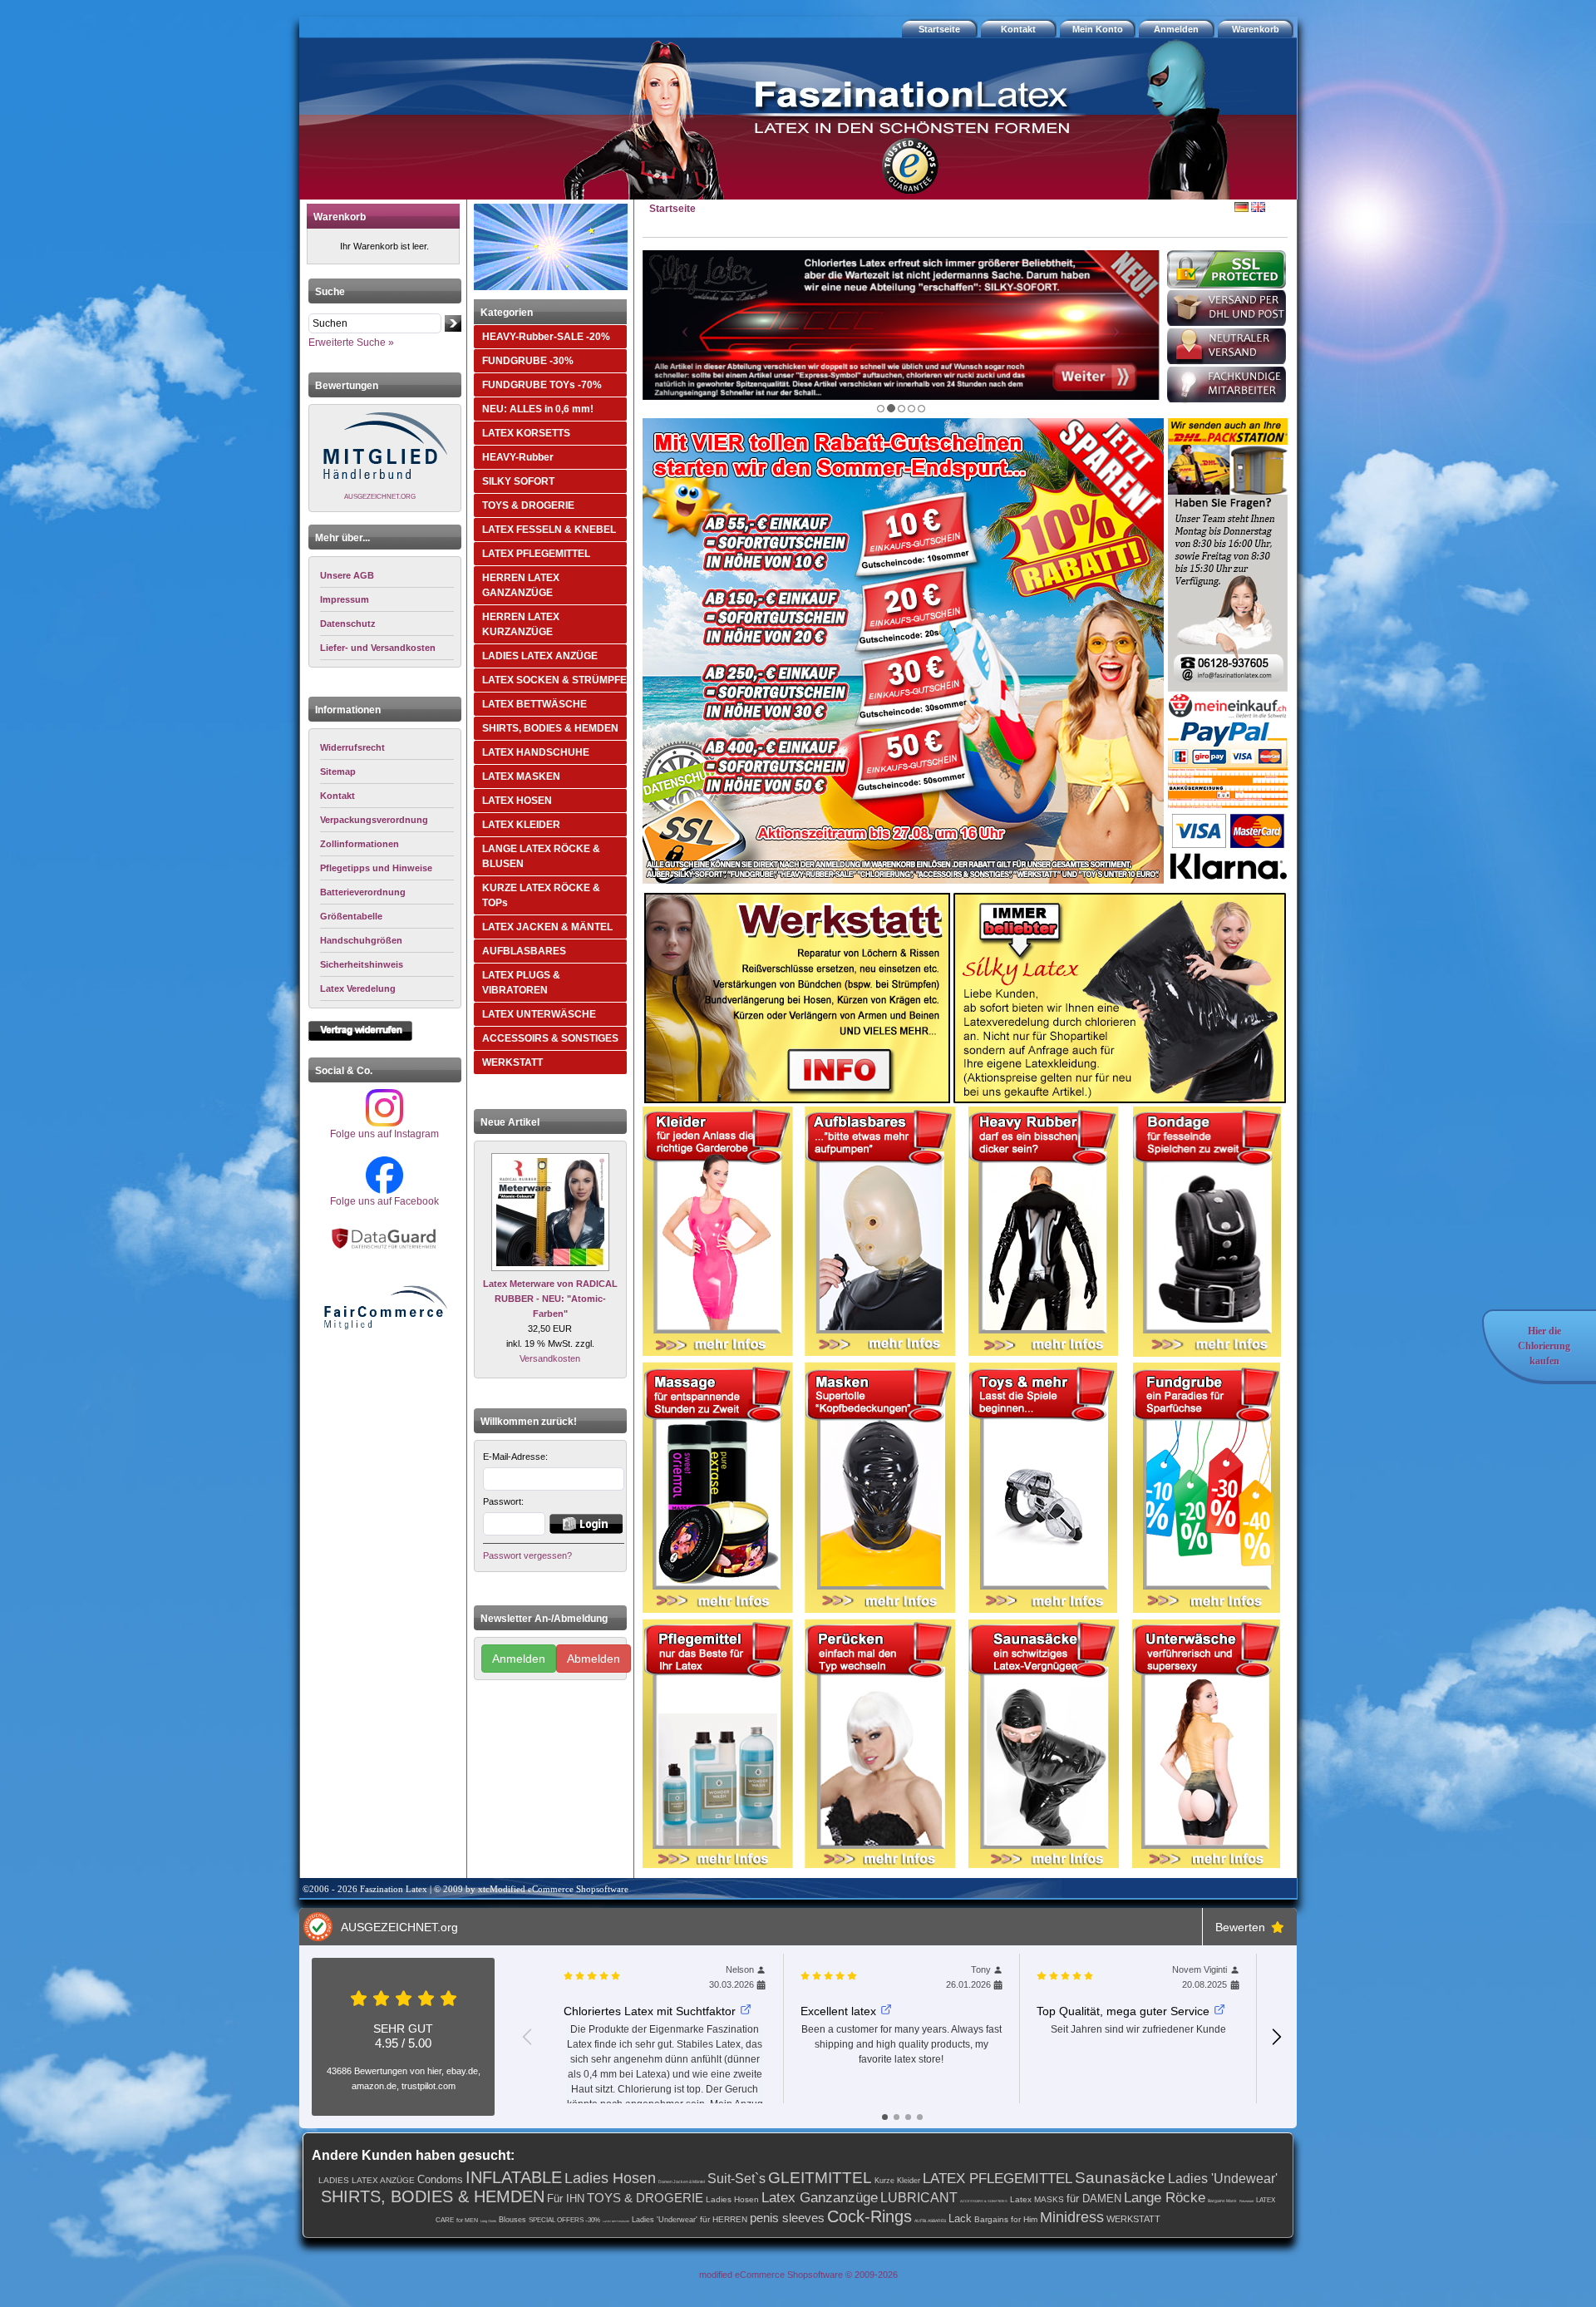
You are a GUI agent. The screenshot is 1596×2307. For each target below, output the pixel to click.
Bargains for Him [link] (1006, 2219)
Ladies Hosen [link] (610, 2178)
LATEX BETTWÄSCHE (534, 704)
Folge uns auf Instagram (384, 1134)
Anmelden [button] (1176, 29)
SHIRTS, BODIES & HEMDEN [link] (433, 2196)
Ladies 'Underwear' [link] (665, 2220)
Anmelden (519, 1659)
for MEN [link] (467, 2220)
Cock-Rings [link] (869, 2216)
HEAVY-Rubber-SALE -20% (546, 337)
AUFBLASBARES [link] (930, 2221)
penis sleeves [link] (787, 2218)
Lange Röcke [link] (1165, 2198)
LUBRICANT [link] (919, 2198)
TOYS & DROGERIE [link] (645, 2198)
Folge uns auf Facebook (384, 1201)
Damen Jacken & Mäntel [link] (682, 2181)
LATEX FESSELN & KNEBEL (549, 530)
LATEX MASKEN (521, 776)
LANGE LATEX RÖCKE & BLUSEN (541, 856)
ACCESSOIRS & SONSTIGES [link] (984, 2201)
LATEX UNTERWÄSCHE (539, 1014)
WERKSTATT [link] (1133, 2219)
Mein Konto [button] (1098, 29)
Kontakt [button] (1018, 29)
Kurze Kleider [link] (897, 2181)
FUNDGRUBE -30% (528, 361)
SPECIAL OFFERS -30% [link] (564, 2220)
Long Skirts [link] (488, 2221)
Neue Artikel (510, 1122)
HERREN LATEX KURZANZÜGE (521, 624)
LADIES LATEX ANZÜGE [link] (367, 2180)
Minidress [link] (1072, 2217)
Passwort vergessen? (527, 1555)
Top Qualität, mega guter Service (1123, 2011)
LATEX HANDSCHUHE (536, 752)
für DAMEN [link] (1094, 2199)
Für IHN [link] (566, 2199)
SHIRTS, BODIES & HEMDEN (550, 728)
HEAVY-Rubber (518, 457)
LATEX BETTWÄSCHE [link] (616, 2221)
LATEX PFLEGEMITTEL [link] (997, 2179)
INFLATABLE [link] (514, 2177)
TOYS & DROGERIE (528, 505)
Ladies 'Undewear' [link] (1223, 2179)
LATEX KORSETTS (526, 433)
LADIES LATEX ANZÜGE (540, 656)
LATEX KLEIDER (521, 825)
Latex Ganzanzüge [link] (820, 2198)
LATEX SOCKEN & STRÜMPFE (554, 680)
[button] (1258, 29)
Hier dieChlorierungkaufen (1544, 1346)
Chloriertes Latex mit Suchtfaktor (650, 2011)
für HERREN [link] (724, 2219)
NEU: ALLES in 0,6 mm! (538, 409)
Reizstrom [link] (1246, 2201)
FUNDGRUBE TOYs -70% (542, 385)
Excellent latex (838, 2011)
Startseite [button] (939, 29)
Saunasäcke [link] (1120, 2178)
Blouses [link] (512, 2220)
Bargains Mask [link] (1222, 2201)
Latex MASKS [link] (1037, 2199)
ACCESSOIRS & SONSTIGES (550, 1038)
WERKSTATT (512, 1062)
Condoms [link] (440, 2179)
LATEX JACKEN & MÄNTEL (547, 927)
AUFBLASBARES (524, 951)
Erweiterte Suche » (351, 343)
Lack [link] (960, 2218)
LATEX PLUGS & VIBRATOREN (521, 983)
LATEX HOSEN (517, 801)
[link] (387, 748)
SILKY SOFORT (518, 481)
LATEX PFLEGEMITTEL (536, 554)
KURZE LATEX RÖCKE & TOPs (541, 895)
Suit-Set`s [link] (736, 2179)
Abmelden (594, 1659)
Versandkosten (550, 1358)
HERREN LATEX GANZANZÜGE (521, 585)
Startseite (672, 209)
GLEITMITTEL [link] (820, 2178)
